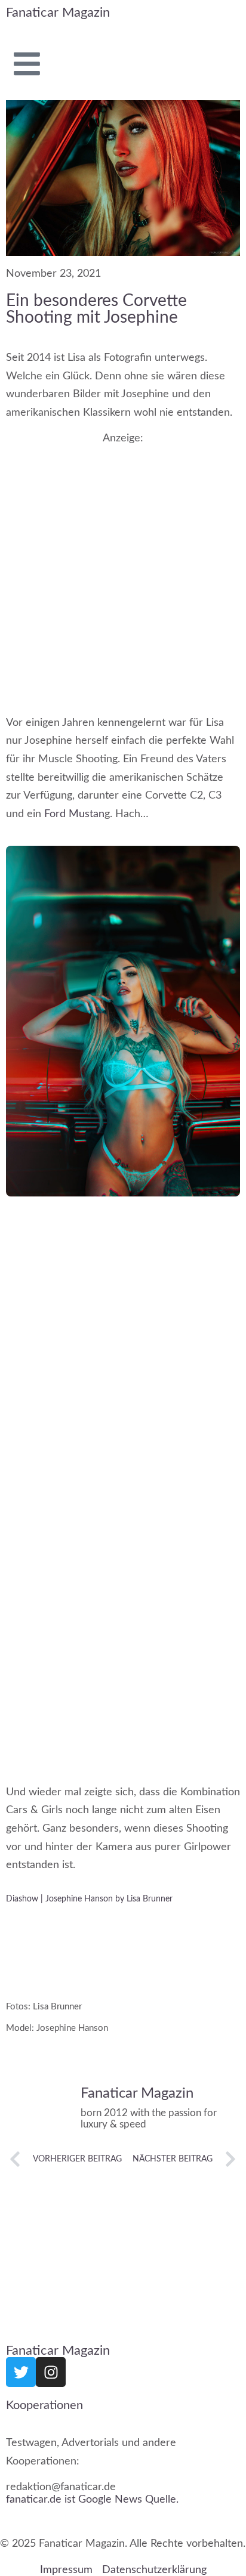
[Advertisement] (123, 568)
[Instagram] (51, 2372)
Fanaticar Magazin (58, 13)
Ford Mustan (74, 814)
